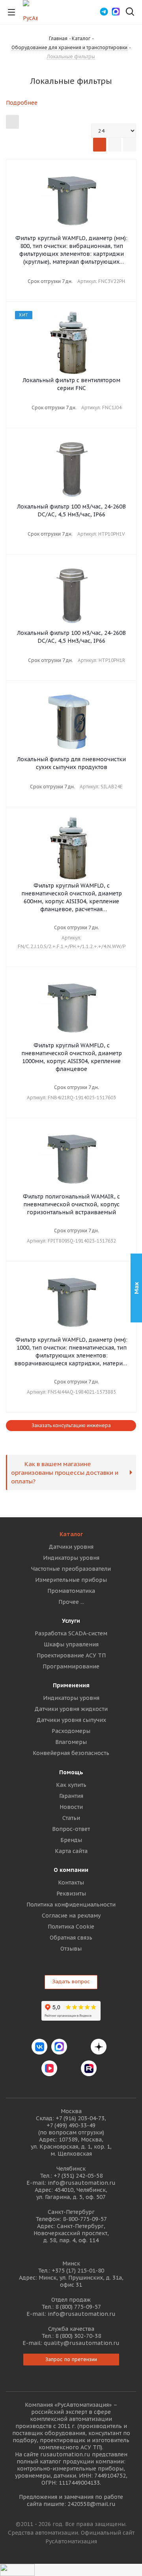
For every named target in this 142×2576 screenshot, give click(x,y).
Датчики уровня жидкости (71, 1709)
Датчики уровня (71, 1547)
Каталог (71, 1534)
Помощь (71, 1772)
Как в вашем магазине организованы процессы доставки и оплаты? (65, 1472)
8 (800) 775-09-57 (78, 2307)
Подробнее (22, 103)
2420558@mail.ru (92, 2504)
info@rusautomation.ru (82, 2183)
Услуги (71, 1621)
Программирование (71, 1666)
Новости (71, 1807)
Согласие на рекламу (71, 1916)
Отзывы (71, 1949)
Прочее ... (71, 1602)
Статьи (71, 1818)
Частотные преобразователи (71, 1569)
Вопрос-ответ (71, 1829)
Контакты (71, 1883)
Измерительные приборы (71, 1580)
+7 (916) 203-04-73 (80, 2118)
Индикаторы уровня (71, 1558)
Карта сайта (71, 1851)
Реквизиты (71, 1894)
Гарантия (71, 1796)
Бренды (71, 1840)
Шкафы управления (71, 1644)
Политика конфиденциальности (71, 1905)
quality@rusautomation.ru (82, 2343)
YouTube (69, 2068)
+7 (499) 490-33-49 (71, 2125)
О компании (71, 1870)
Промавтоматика (71, 1591)
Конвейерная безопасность (71, 1753)
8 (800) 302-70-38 (78, 2336)
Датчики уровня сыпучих (71, 1720)
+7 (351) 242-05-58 (78, 2176)
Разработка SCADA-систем (71, 1633)
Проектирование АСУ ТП (71, 1655)
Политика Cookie (71, 1927)
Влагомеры (71, 1742)
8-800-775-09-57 (85, 2219)
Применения (71, 1685)
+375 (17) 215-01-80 (78, 2271)
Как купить (71, 1785)
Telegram (79, 2047)
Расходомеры (71, 1731)
